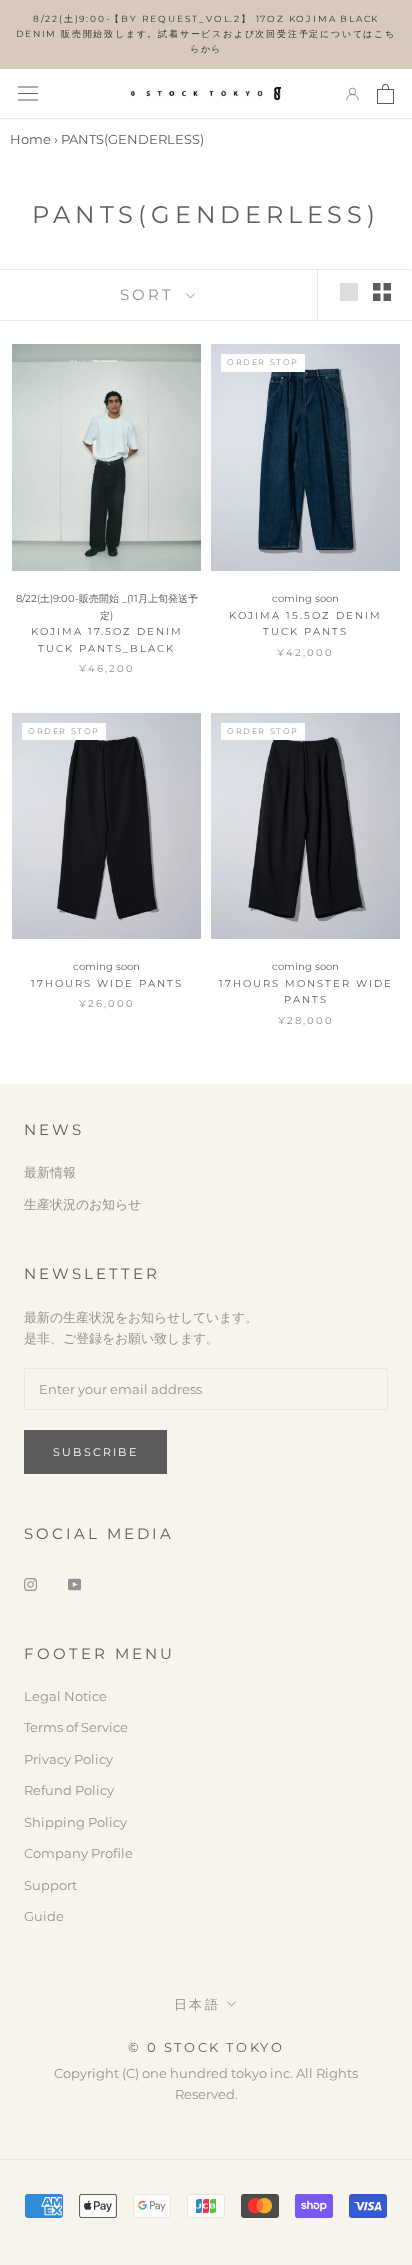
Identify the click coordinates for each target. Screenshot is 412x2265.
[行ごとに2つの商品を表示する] (382, 292)
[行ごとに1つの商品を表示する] (349, 292)
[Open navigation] (28, 93)
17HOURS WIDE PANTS (107, 983)
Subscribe (95, 1452)
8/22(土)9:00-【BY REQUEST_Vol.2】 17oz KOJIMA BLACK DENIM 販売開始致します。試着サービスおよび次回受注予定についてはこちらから (206, 33)
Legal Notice (65, 1696)
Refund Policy (69, 1790)
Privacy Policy (68, 1759)
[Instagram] (30, 1583)
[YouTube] (74, 1583)
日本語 (197, 2004)
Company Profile (78, 1853)
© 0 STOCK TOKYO (206, 2047)
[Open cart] (385, 94)
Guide (44, 1916)
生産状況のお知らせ (82, 1204)
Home (30, 139)
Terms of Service (76, 1727)
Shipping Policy (75, 1822)
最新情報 (50, 1172)
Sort (150, 294)
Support (50, 1885)
